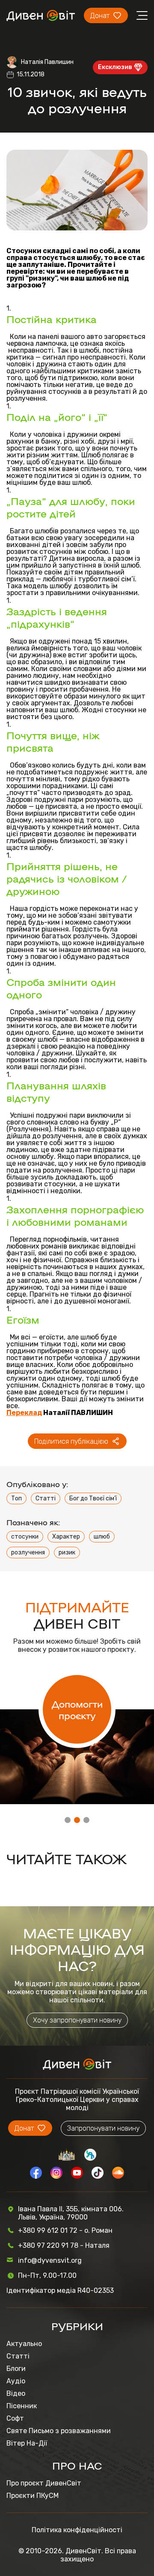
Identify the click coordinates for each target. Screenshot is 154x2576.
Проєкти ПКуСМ (33, 2496)
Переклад (24, 1413)
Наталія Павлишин (47, 62)
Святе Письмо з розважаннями (59, 2431)
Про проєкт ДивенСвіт (44, 2483)
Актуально (24, 2344)
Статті (46, 1498)
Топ (16, 1498)
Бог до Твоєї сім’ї (93, 1498)
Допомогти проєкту (77, 1709)
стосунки (25, 1537)
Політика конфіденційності (77, 2530)
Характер (66, 1537)
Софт (15, 2418)
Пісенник (22, 2406)
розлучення (28, 1553)
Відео (16, 2393)
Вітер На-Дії (27, 2443)
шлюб (102, 1537)
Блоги (16, 2369)
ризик (67, 1553)
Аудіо (16, 2381)
